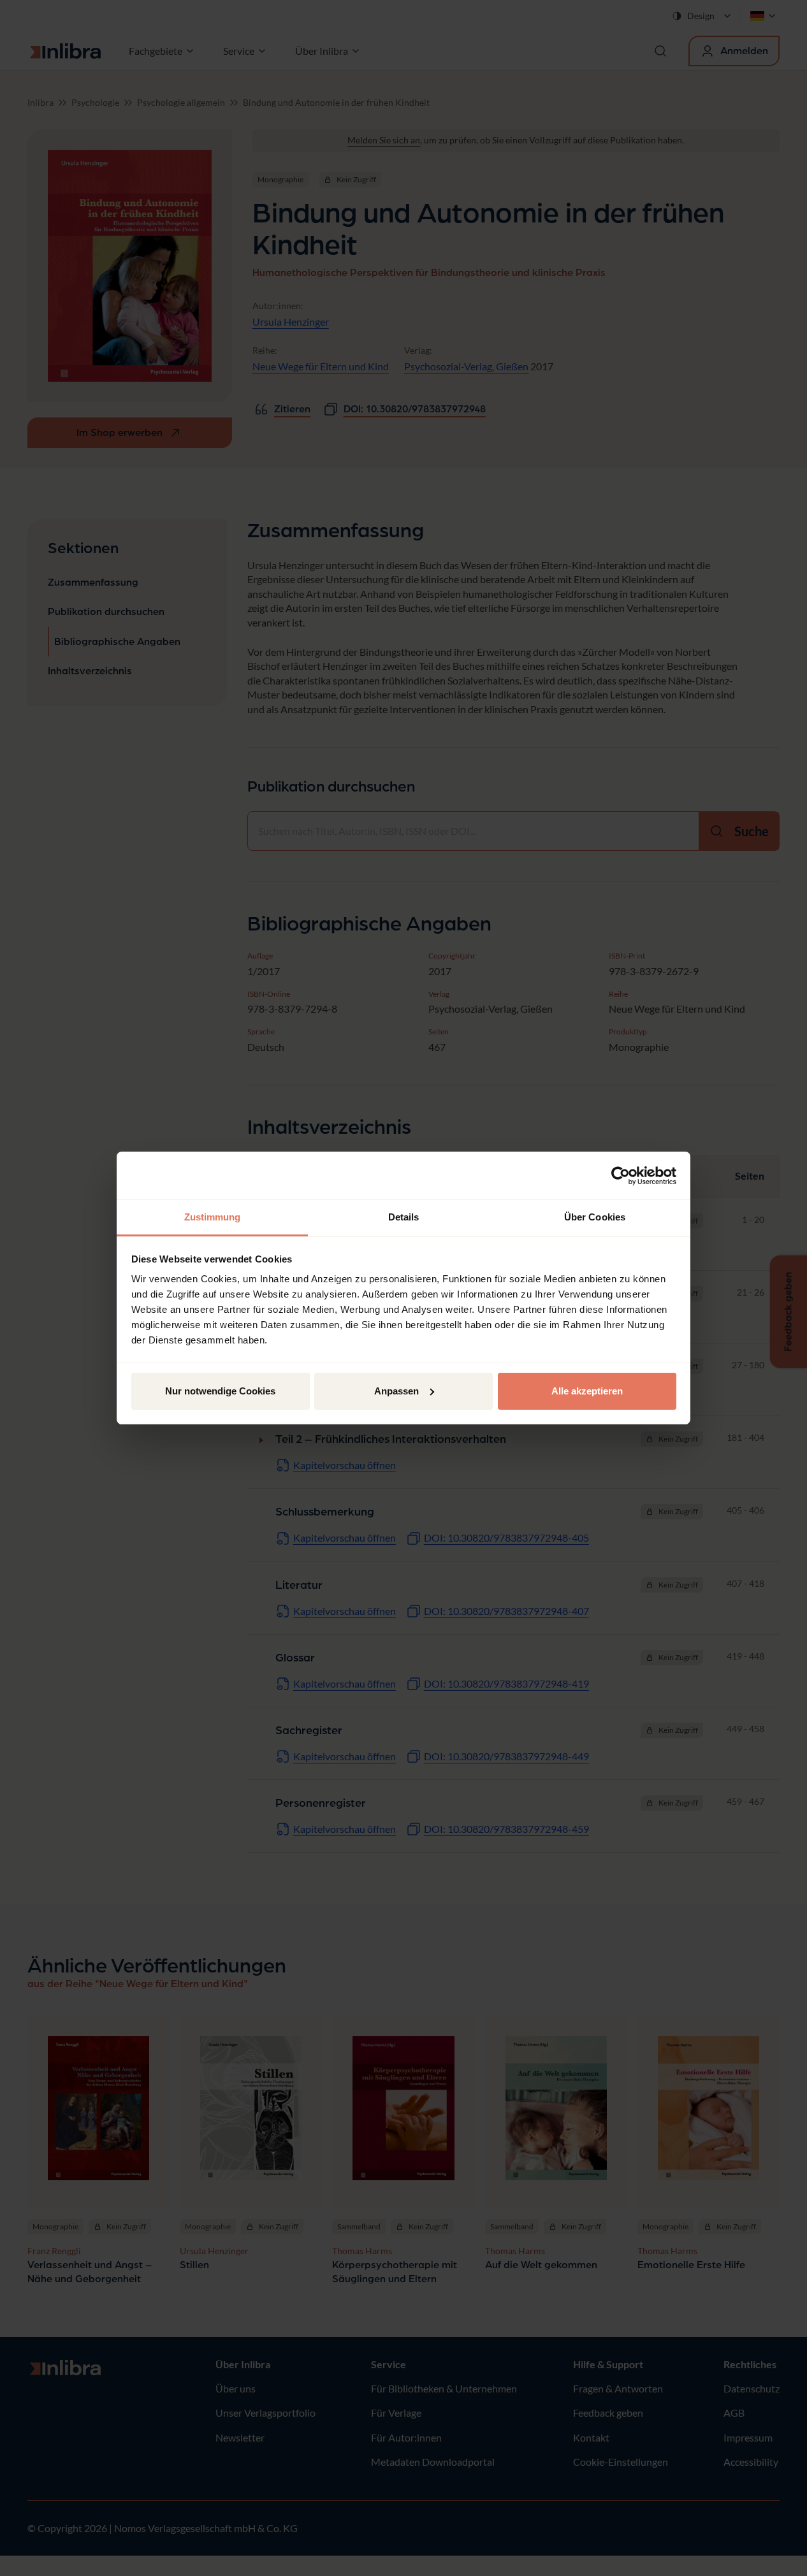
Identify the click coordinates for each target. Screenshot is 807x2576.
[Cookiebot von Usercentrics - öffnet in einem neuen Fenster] (621, 1176)
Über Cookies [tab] (595, 1217)
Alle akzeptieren (587, 1391)
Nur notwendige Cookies (220, 1391)
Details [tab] (404, 1217)
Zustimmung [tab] (213, 1217)
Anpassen (396, 1391)
